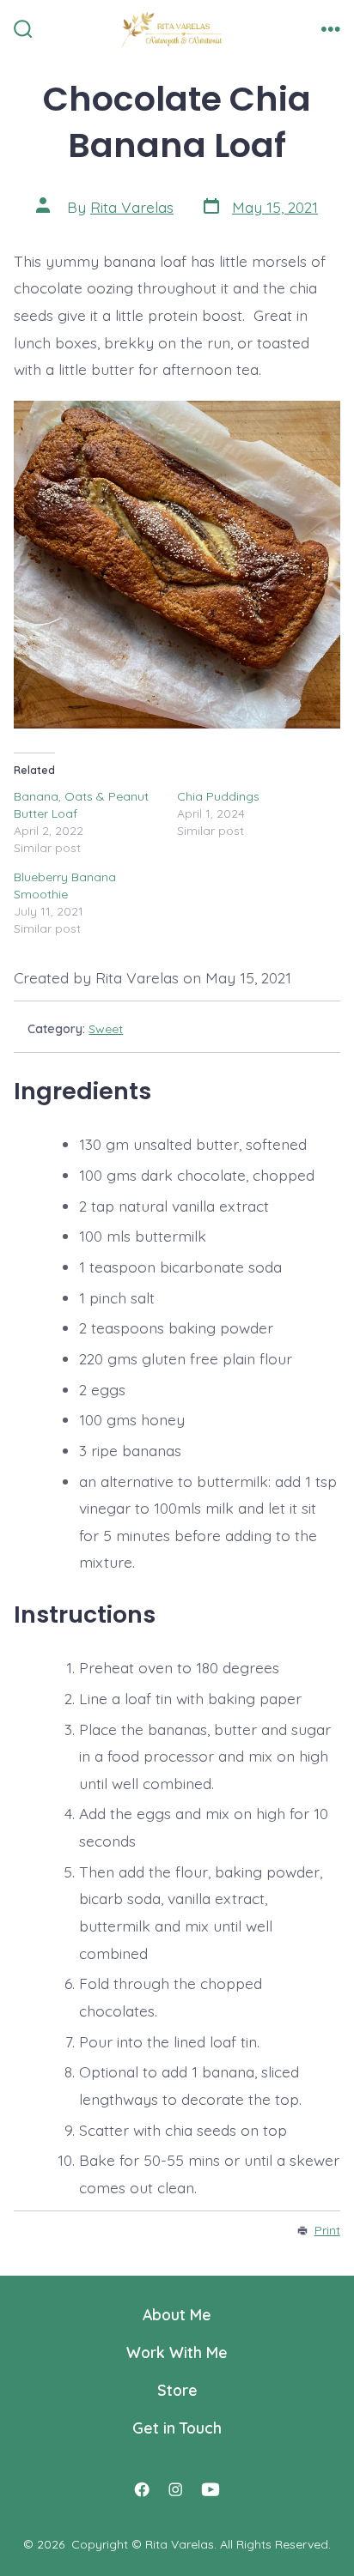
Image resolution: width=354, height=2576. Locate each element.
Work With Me (177, 2352)
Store (177, 2390)
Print (327, 2230)
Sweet (106, 1029)
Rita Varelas (132, 207)
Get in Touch (177, 2428)
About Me (177, 2314)
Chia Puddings (218, 796)
